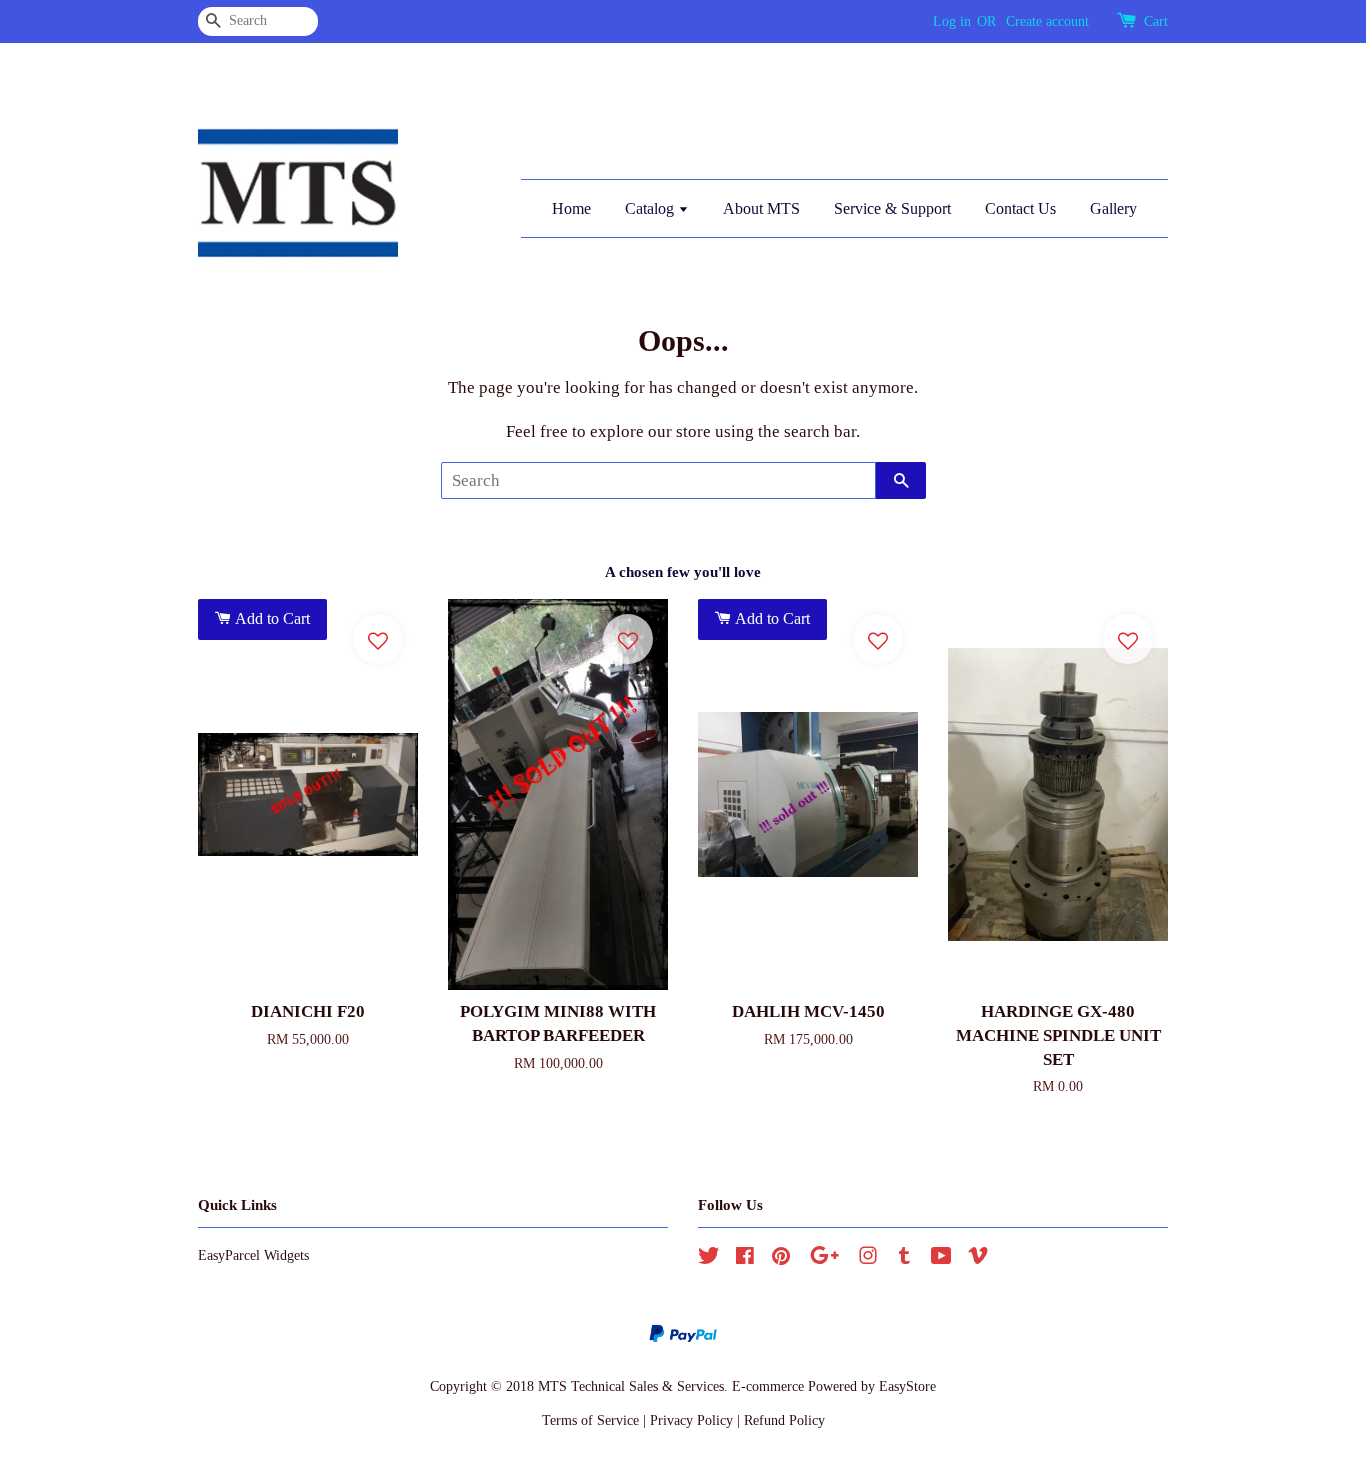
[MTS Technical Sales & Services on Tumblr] (904, 1259)
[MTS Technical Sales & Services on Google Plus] (824, 1259)
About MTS (761, 208)
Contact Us (1020, 208)
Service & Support (892, 208)
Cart (1156, 21)
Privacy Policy (691, 1420)
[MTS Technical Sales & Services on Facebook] (745, 1259)
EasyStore (907, 1386)
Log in (952, 21)
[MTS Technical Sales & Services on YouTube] (941, 1259)
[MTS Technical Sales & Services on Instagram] (868, 1259)
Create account (1047, 21)
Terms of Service (590, 1420)
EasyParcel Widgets (253, 1255)
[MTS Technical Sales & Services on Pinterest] (781, 1259)
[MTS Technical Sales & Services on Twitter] (709, 1259)
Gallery (1113, 208)
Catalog (651, 208)
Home (571, 208)
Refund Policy (784, 1420)
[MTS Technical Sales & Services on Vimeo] (978, 1259)
